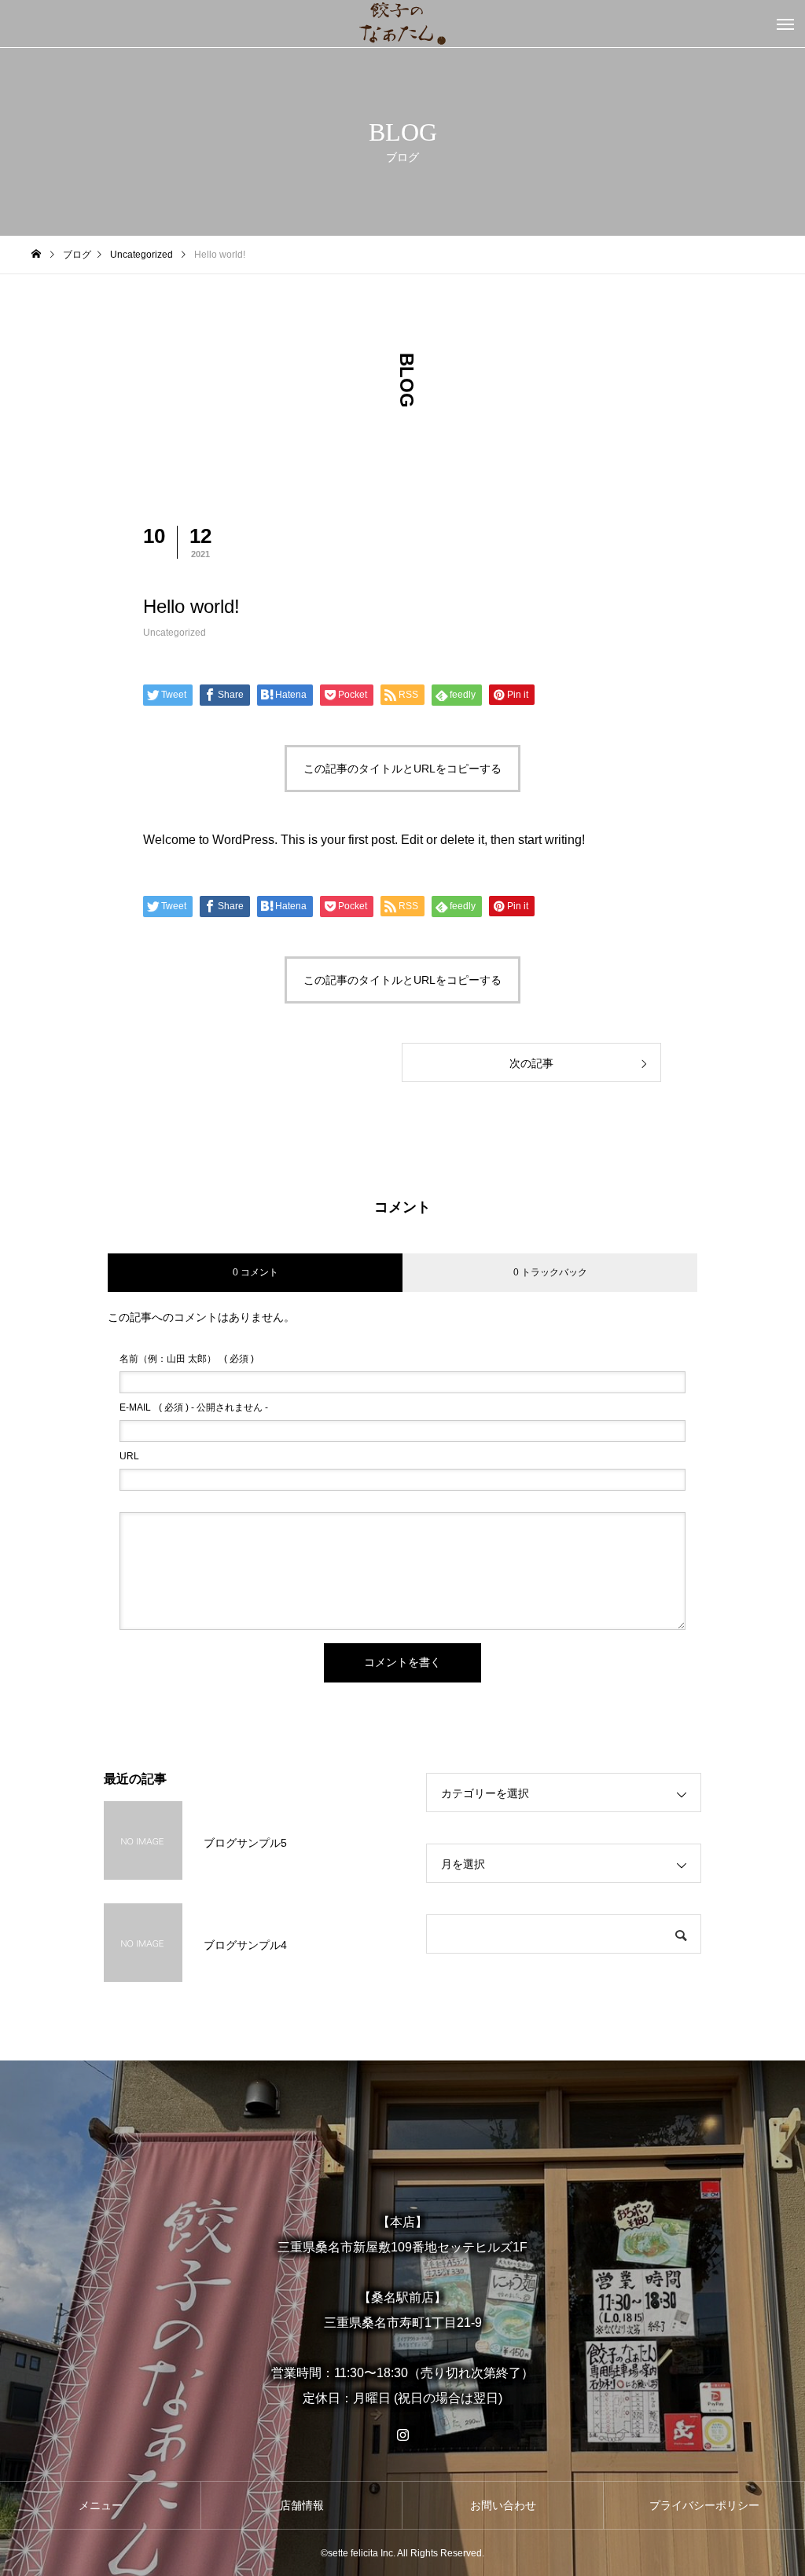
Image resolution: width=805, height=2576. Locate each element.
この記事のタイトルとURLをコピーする (402, 769)
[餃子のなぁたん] (402, 24)
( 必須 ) (187, 1359)
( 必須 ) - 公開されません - (194, 1407)
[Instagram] (402, 2435)
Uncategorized (175, 633)
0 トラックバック (550, 1272)
